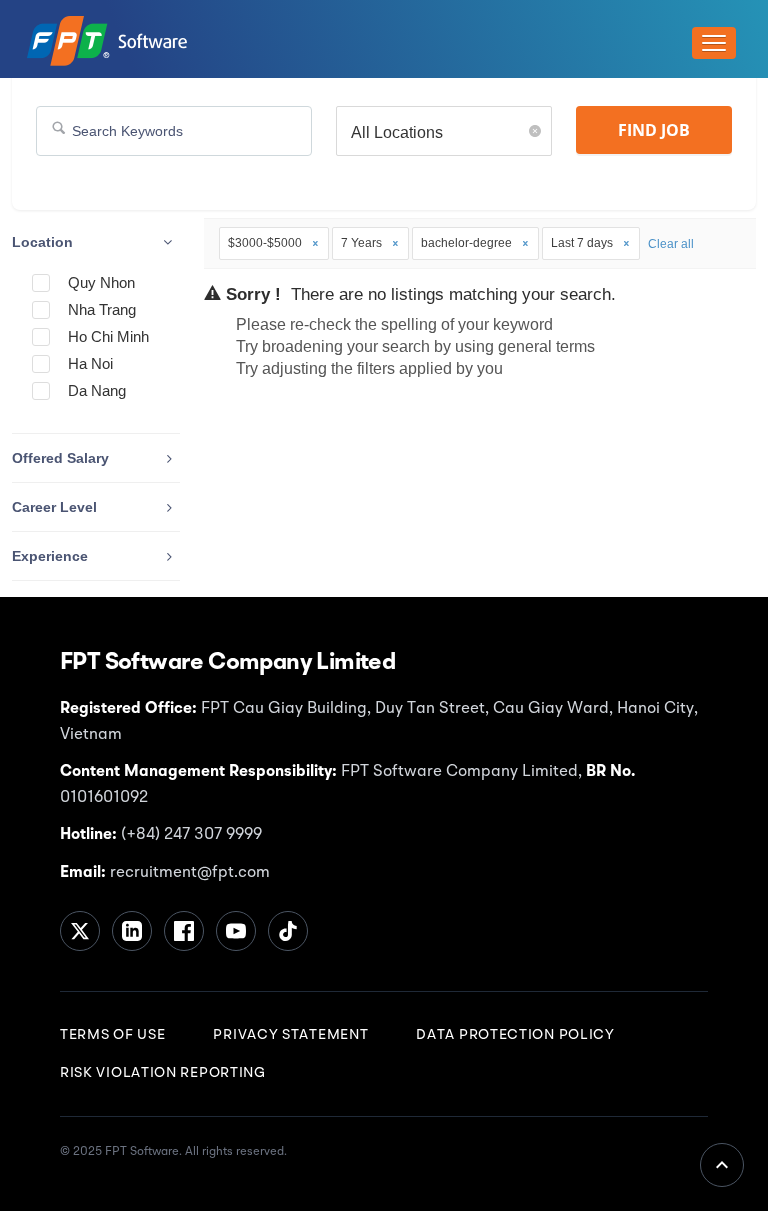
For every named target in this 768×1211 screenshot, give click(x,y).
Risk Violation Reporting (163, 1073)
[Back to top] (722, 1165)
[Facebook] (184, 931)
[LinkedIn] (132, 931)
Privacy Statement (290, 1035)
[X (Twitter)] (80, 931)
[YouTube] (236, 931)
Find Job (654, 130)
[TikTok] (288, 931)
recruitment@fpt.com (188, 873)
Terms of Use (112, 1035)
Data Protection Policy (515, 1035)
